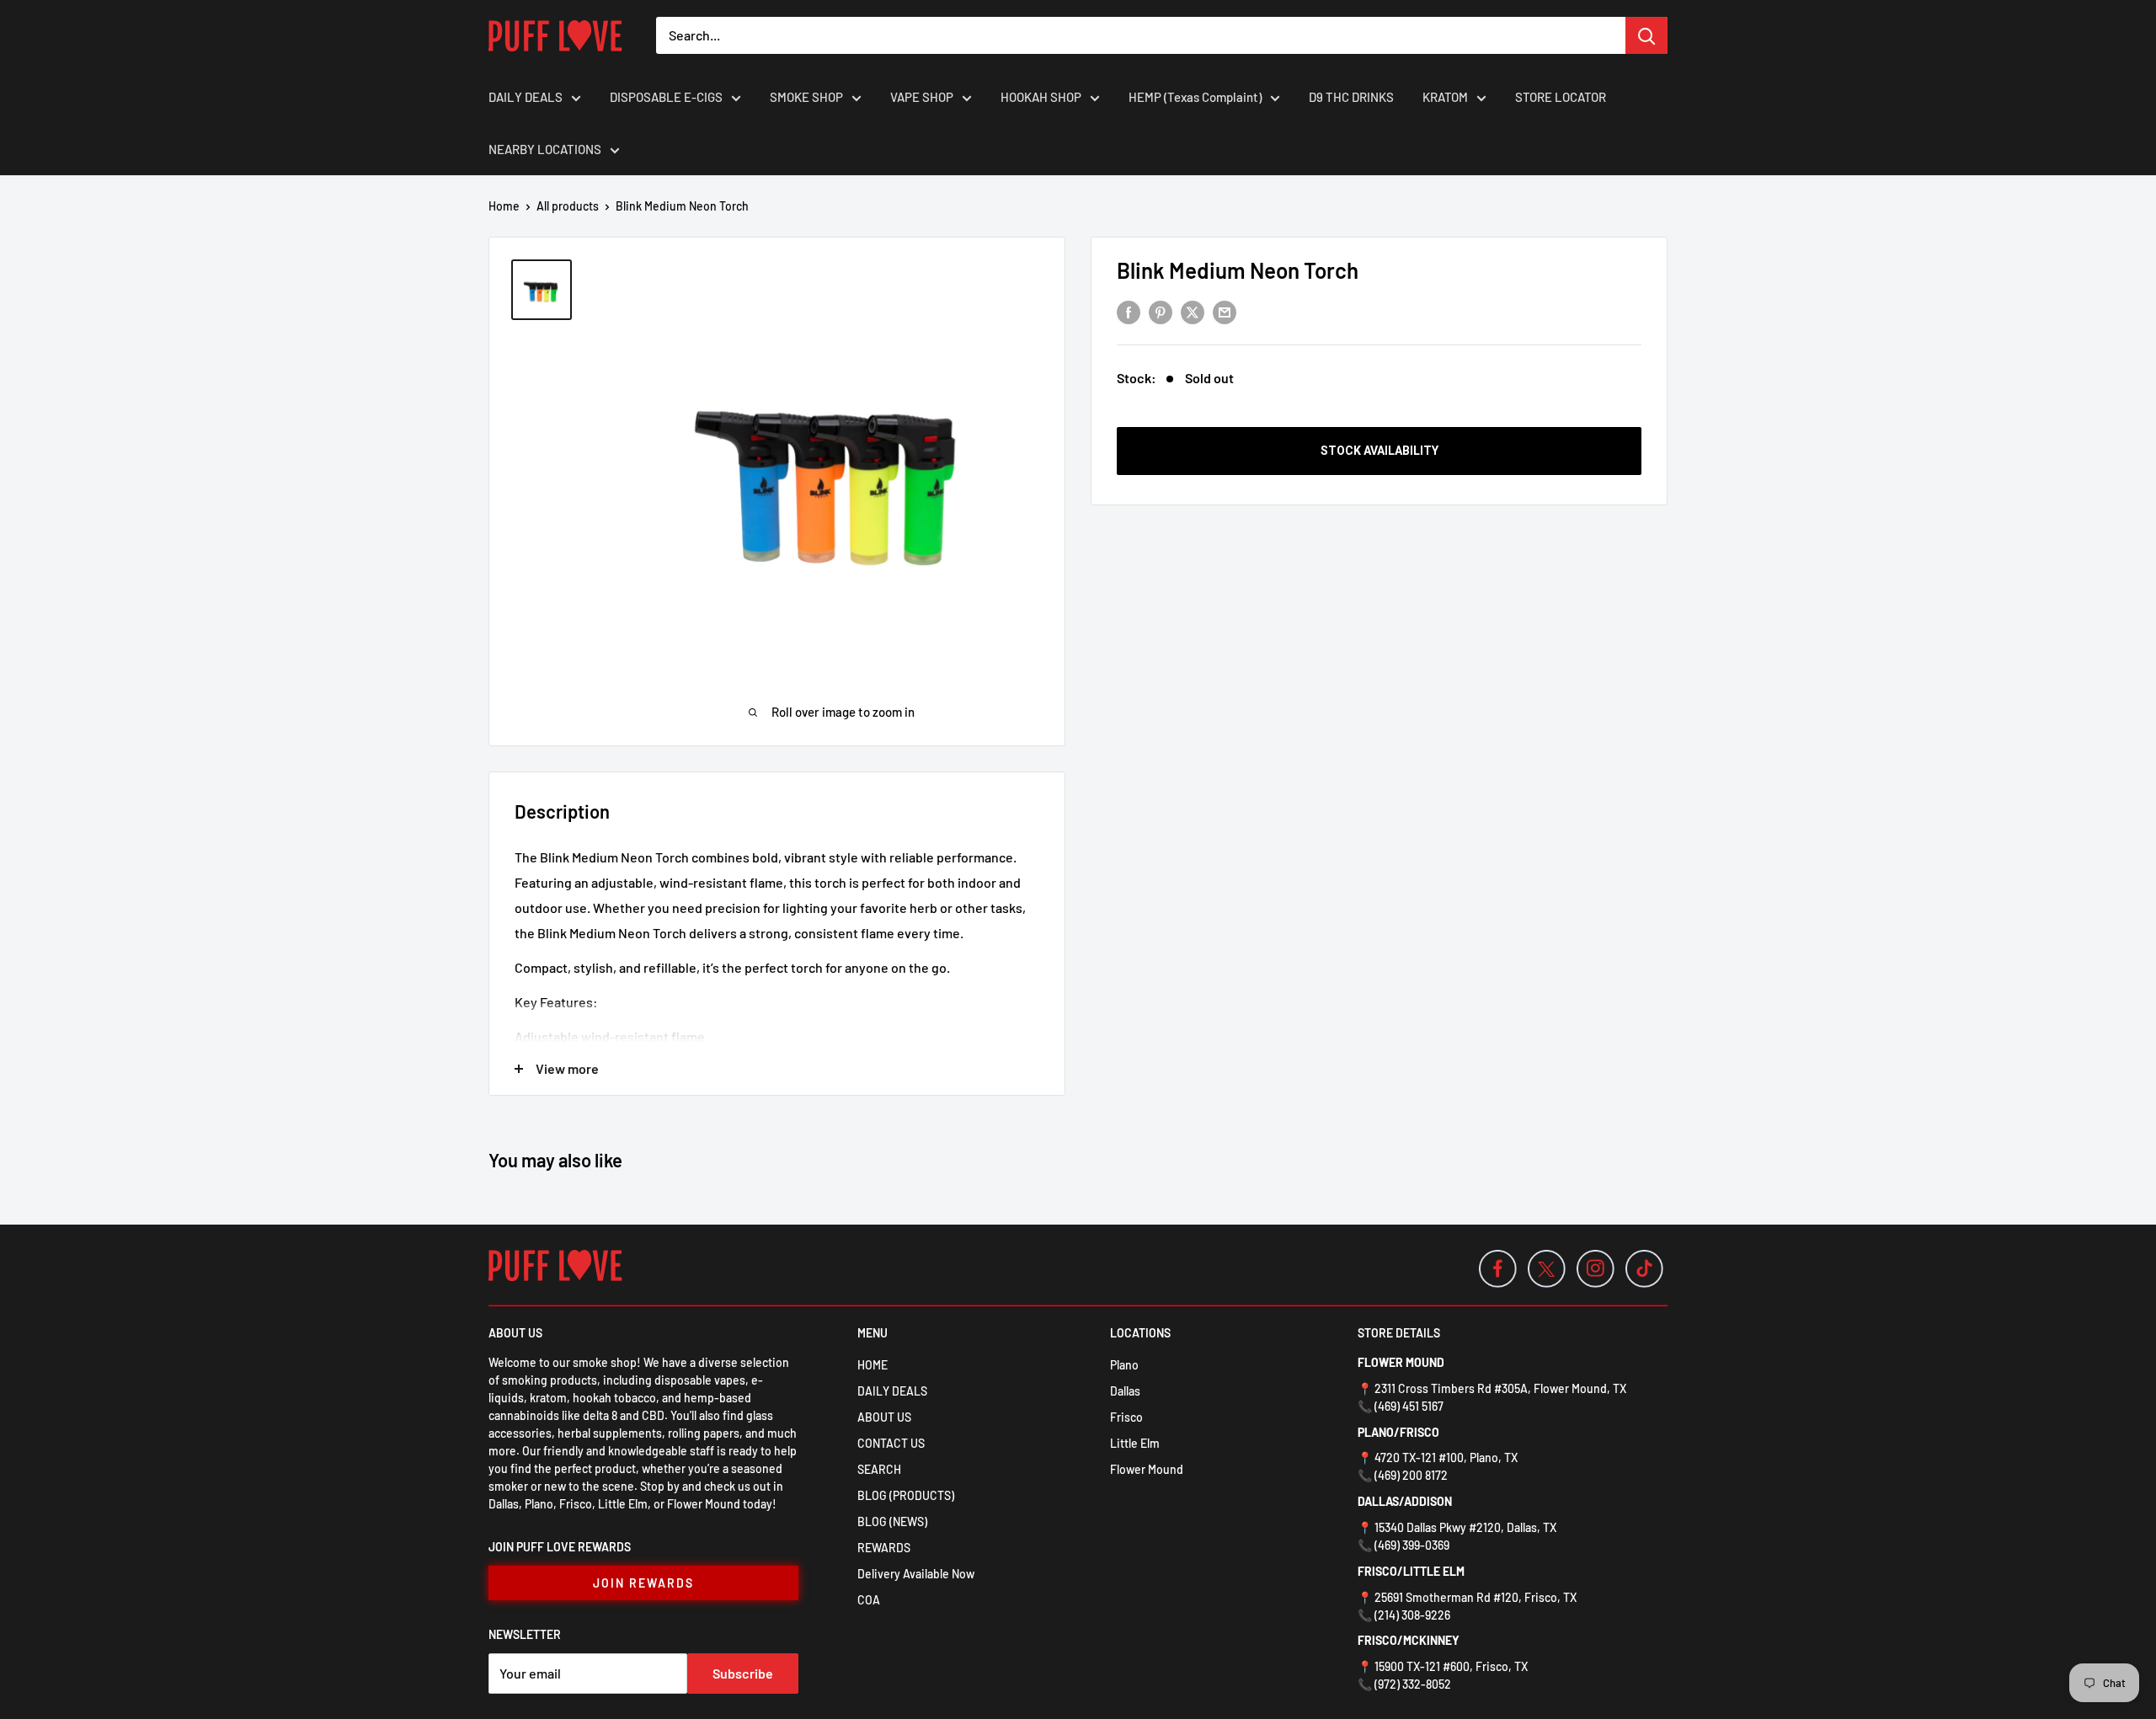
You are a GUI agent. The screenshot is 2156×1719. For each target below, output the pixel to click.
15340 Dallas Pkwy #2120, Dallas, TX (1465, 1527)
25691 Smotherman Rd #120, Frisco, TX (1476, 1597)
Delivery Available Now (916, 1574)
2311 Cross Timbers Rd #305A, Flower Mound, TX (1500, 1388)
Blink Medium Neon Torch (1238, 270)
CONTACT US (891, 1443)
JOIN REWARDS (643, 1583)
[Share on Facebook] (1129, 311)
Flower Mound (1147, 1469)
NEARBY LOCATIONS (545, 149)
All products (568, 206)
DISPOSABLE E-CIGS (666, 97)
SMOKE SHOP (806, 97)
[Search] (1646, 35)
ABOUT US (884, 1417)
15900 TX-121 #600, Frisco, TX (1451, 1666)
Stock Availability (1380, 451)
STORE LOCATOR (1561, 97)
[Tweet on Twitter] (1193, 311)
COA (869, 1600)
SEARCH (879, 1469)
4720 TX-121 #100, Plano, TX (1446, 1457)
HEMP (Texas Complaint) (1195, 97)
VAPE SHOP (922, 97)
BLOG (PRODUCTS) (906, 1495)
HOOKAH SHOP (1041, 97)
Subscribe (743, 1673)
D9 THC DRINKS (1351, 97)
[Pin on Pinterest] (1161, 311)
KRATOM (1445, 97)
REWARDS (884, 1548)
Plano (1124, 1365)
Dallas (1125, 1391)
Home (504, 206)
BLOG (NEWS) (892, 1521)
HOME (873, 1365)
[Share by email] (1225, 311)
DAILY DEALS (526, 97)
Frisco (1126, 1417)
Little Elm (1135, 1443)
